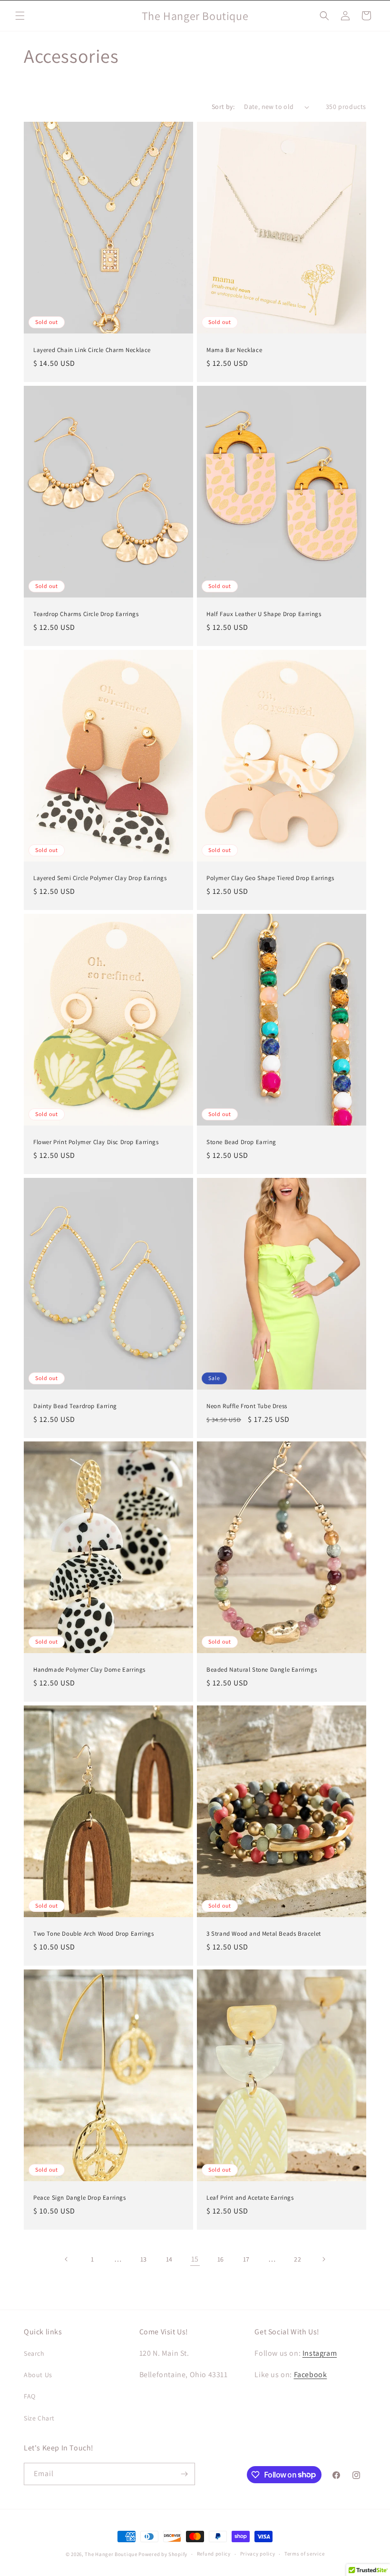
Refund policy (214, 2554)
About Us (38, 2375)
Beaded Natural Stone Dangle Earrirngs (262, 1670)
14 (169, 2259)
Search (34, 2353)
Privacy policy (258, 2554)
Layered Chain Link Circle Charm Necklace (92, 350)
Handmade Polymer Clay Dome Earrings (89, 1670)
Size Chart (39, 2418)
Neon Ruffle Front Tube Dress (247, 1406)
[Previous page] (67, 2259)
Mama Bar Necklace (234, 350)
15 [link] (195, 2259)
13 (144, 2259)
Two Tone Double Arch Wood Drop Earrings (93, 1934)
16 (221, 2259)
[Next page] (323, 2259)
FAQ (30, 2396)
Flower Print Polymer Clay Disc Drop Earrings (96, 1142)
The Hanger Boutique (111, 2554)
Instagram (320, 2353)
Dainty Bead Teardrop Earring (75, 1406)
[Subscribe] (184, 2474)
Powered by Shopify (163, 2554)
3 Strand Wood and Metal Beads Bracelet (264, 1934)
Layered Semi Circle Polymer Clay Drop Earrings (100, 878)
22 (297, 2259)
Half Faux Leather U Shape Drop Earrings (264, 614)
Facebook (311, 2375)
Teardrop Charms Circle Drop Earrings (86, 614)
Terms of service (304, 2554)
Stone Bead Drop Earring (241, 1142)
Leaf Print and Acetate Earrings (250, 2198)
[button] (20, 16)
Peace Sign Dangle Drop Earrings (80, 2198)
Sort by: (223, 107)
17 (246, 2259)
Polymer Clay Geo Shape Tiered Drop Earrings (270, 878)
